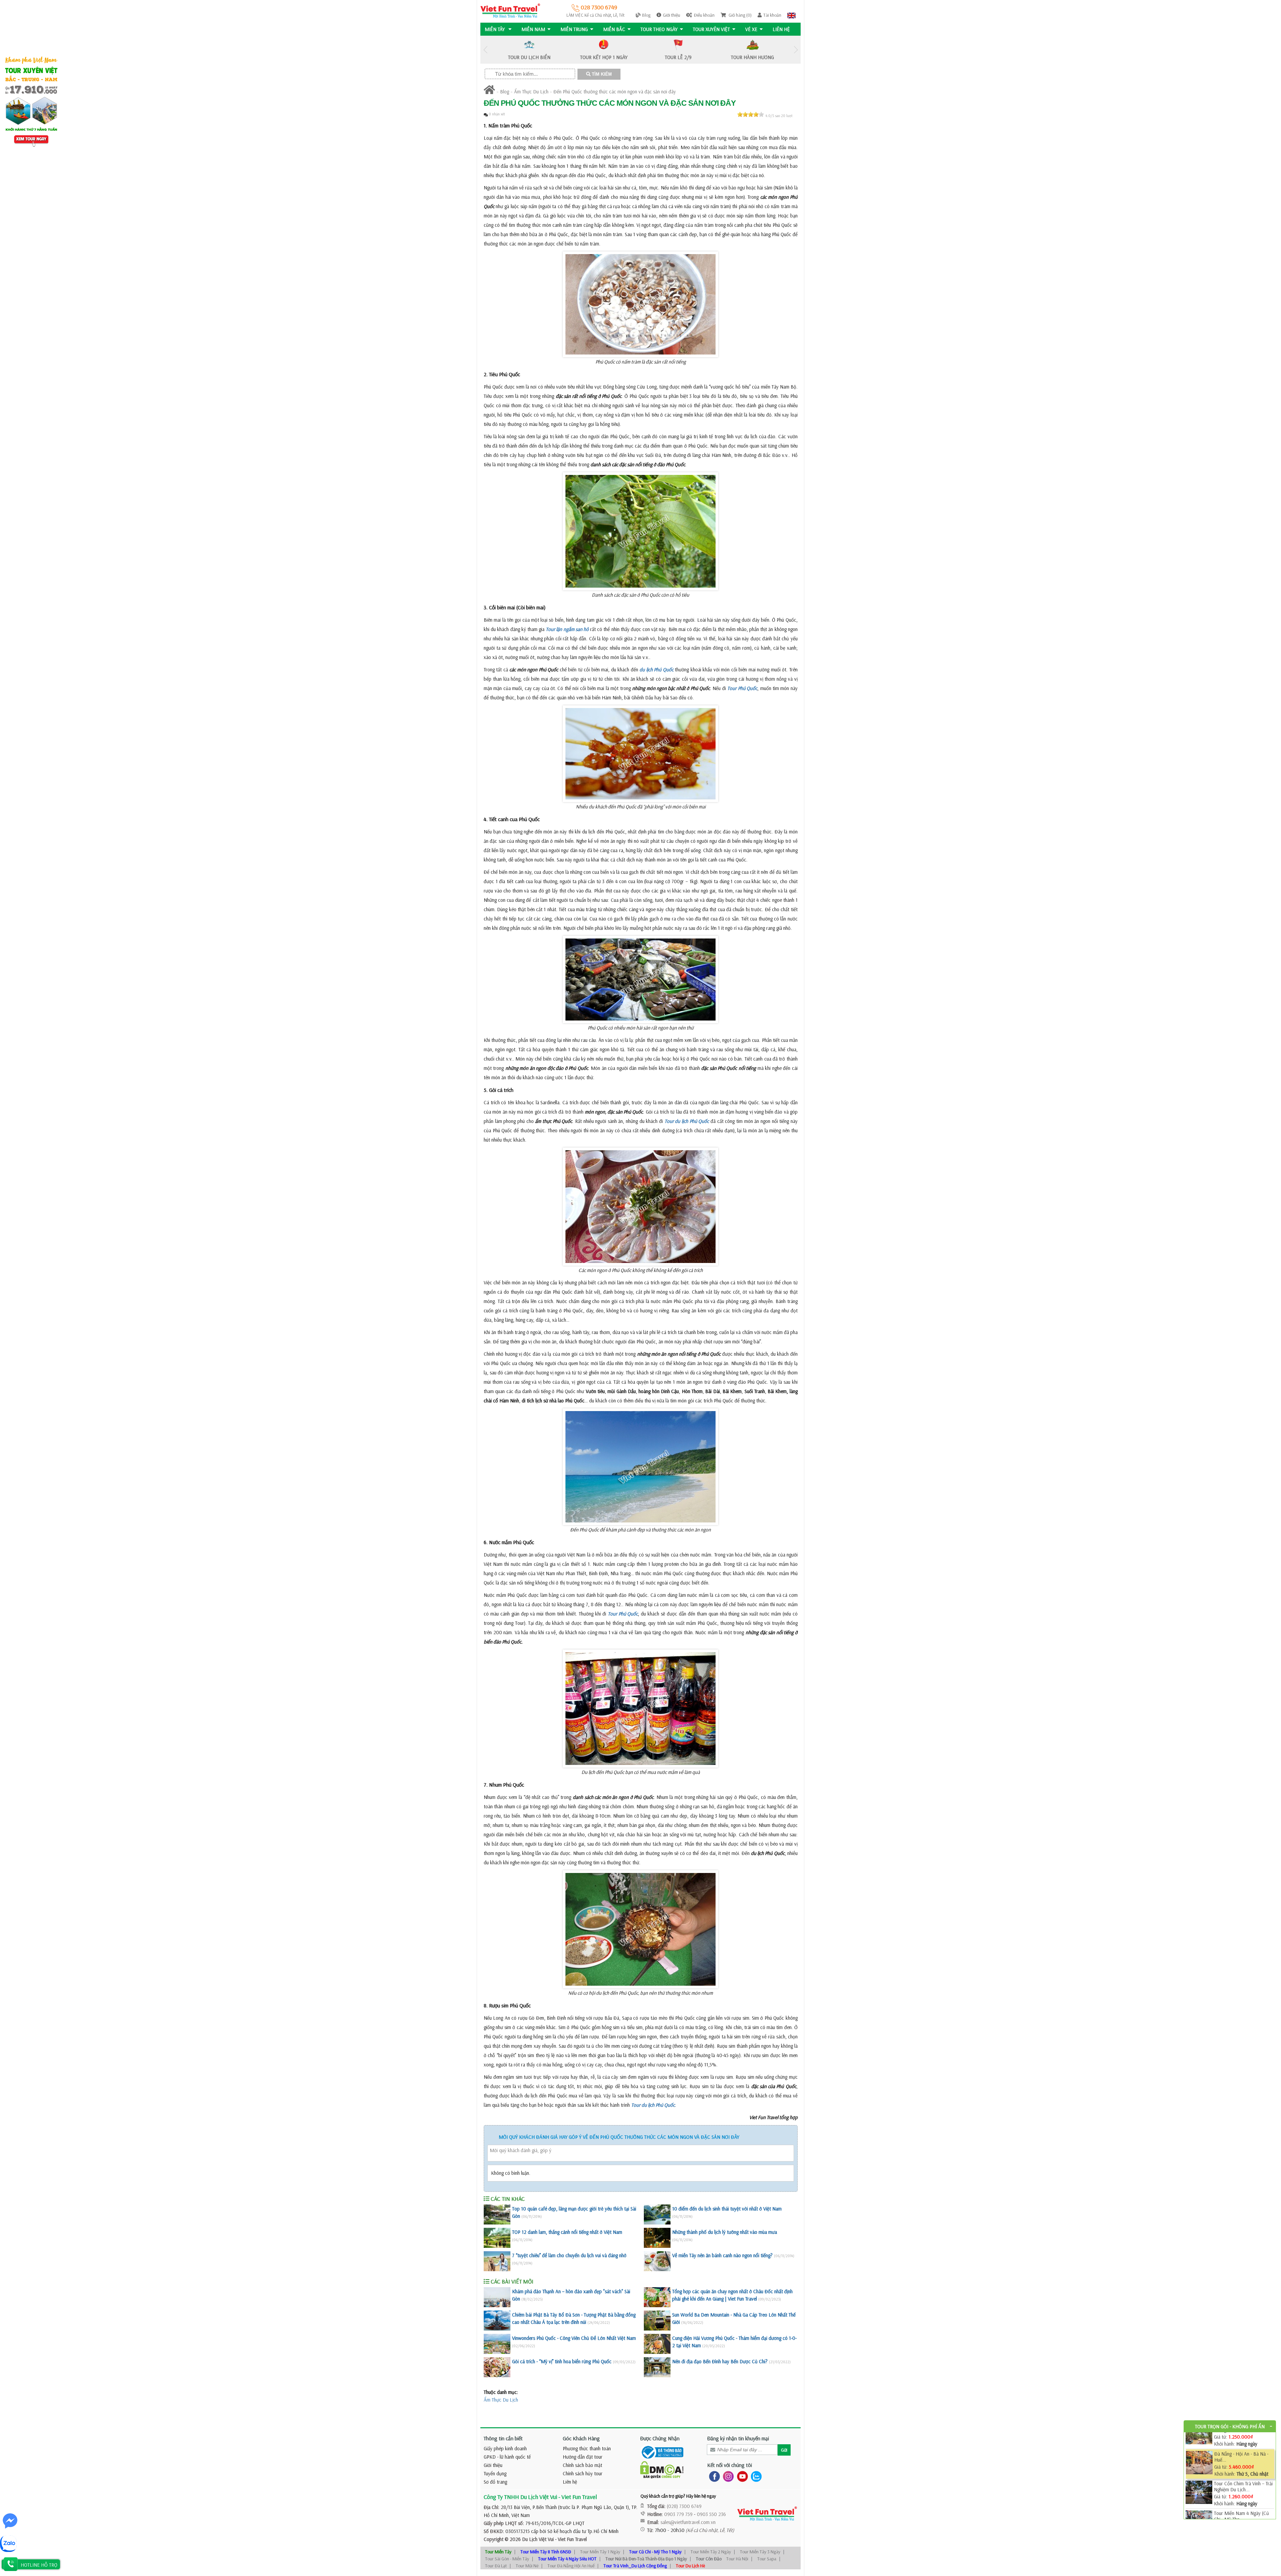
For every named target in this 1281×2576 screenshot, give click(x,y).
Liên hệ (781, 29)
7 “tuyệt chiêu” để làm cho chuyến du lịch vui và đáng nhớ (569, 2255)
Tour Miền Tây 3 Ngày (760, 2552)
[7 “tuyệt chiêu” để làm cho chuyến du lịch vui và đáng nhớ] (497, 2261)
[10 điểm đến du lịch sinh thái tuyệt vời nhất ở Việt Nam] (657, 2214)
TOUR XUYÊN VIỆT (711, 29)
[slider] (751, 114)
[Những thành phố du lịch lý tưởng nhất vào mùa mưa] (657, 2238)
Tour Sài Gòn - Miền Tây (507, 2559)
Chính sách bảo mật (582, 2465)
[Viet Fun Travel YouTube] (741, 2476)
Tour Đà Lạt (496, 2566)
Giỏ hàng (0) (740, 15)
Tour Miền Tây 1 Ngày (600, 2552)
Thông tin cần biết (503, 2438)
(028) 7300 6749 (684, 2506)
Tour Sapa (767, 2559)
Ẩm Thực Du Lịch (531, 92)
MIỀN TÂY (495, 29)
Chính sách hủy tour (583, 2473)
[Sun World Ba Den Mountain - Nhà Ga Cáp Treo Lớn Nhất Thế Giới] (657, 2321)
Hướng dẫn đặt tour (583, 2457)
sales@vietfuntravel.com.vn (688, 2522)
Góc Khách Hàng (581, 2438)
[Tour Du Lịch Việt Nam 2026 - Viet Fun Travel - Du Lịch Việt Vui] (510, 10)
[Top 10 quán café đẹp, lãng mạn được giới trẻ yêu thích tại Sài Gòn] (497, 2214)
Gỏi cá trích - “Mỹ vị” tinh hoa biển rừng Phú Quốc (562, 2361)
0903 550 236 (711, 2514)
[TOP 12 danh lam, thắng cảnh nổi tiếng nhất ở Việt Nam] (497, 2238)
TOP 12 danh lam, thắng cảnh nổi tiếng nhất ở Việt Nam (567, 2232)
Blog (646, 15)
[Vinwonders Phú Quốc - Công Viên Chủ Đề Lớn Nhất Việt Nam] (497, 2344)
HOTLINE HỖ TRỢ (39, 2565)
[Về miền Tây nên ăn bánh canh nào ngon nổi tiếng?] (657, 2261)
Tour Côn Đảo (709, 2559)
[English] (791, 15)
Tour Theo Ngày (659, 29)
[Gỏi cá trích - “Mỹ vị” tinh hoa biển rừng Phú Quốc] (497, 2367)
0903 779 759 (678, 2514)
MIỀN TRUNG (574, 29)
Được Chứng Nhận (660, 2438)
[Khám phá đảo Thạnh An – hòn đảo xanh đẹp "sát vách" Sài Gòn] (497, 2297)
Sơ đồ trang (495, 2482)
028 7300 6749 (598, 7)
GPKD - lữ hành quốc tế (507, 2457)
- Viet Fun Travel (570, 2539)
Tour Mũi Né (527, 2566)
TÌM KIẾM (601, 74)
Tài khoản (772, 15)
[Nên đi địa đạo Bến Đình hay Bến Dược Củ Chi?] (657, 2367)
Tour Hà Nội (737, 2559)
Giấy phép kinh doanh (505, 2448)
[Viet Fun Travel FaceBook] (713, 2476)
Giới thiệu (672, 15)
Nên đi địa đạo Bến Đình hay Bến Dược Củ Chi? (720, 2361)
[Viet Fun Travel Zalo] (755, 2476)
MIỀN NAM (533, 29)
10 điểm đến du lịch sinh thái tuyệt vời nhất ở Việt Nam (727, 2209)
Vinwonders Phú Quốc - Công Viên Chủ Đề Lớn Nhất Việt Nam (574, 2338)
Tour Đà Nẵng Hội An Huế (571, 2566)
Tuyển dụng (495, 2473)
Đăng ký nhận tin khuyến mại (738, 2438)
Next (796, 50)
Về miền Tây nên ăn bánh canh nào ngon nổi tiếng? (722, 2255)
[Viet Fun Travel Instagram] (727, 2476)
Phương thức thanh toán (587, 2448)
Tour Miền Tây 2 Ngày (711, 2552)
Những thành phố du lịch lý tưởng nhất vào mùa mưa (725, 2232)
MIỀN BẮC (614, 29)
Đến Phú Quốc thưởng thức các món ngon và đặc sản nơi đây (615, 92)
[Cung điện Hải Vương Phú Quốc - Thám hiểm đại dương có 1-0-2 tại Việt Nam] (657, 2344)
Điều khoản (704, 15)
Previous (485, 50)
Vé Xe (751, 29)
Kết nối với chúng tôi (730, 2465)
